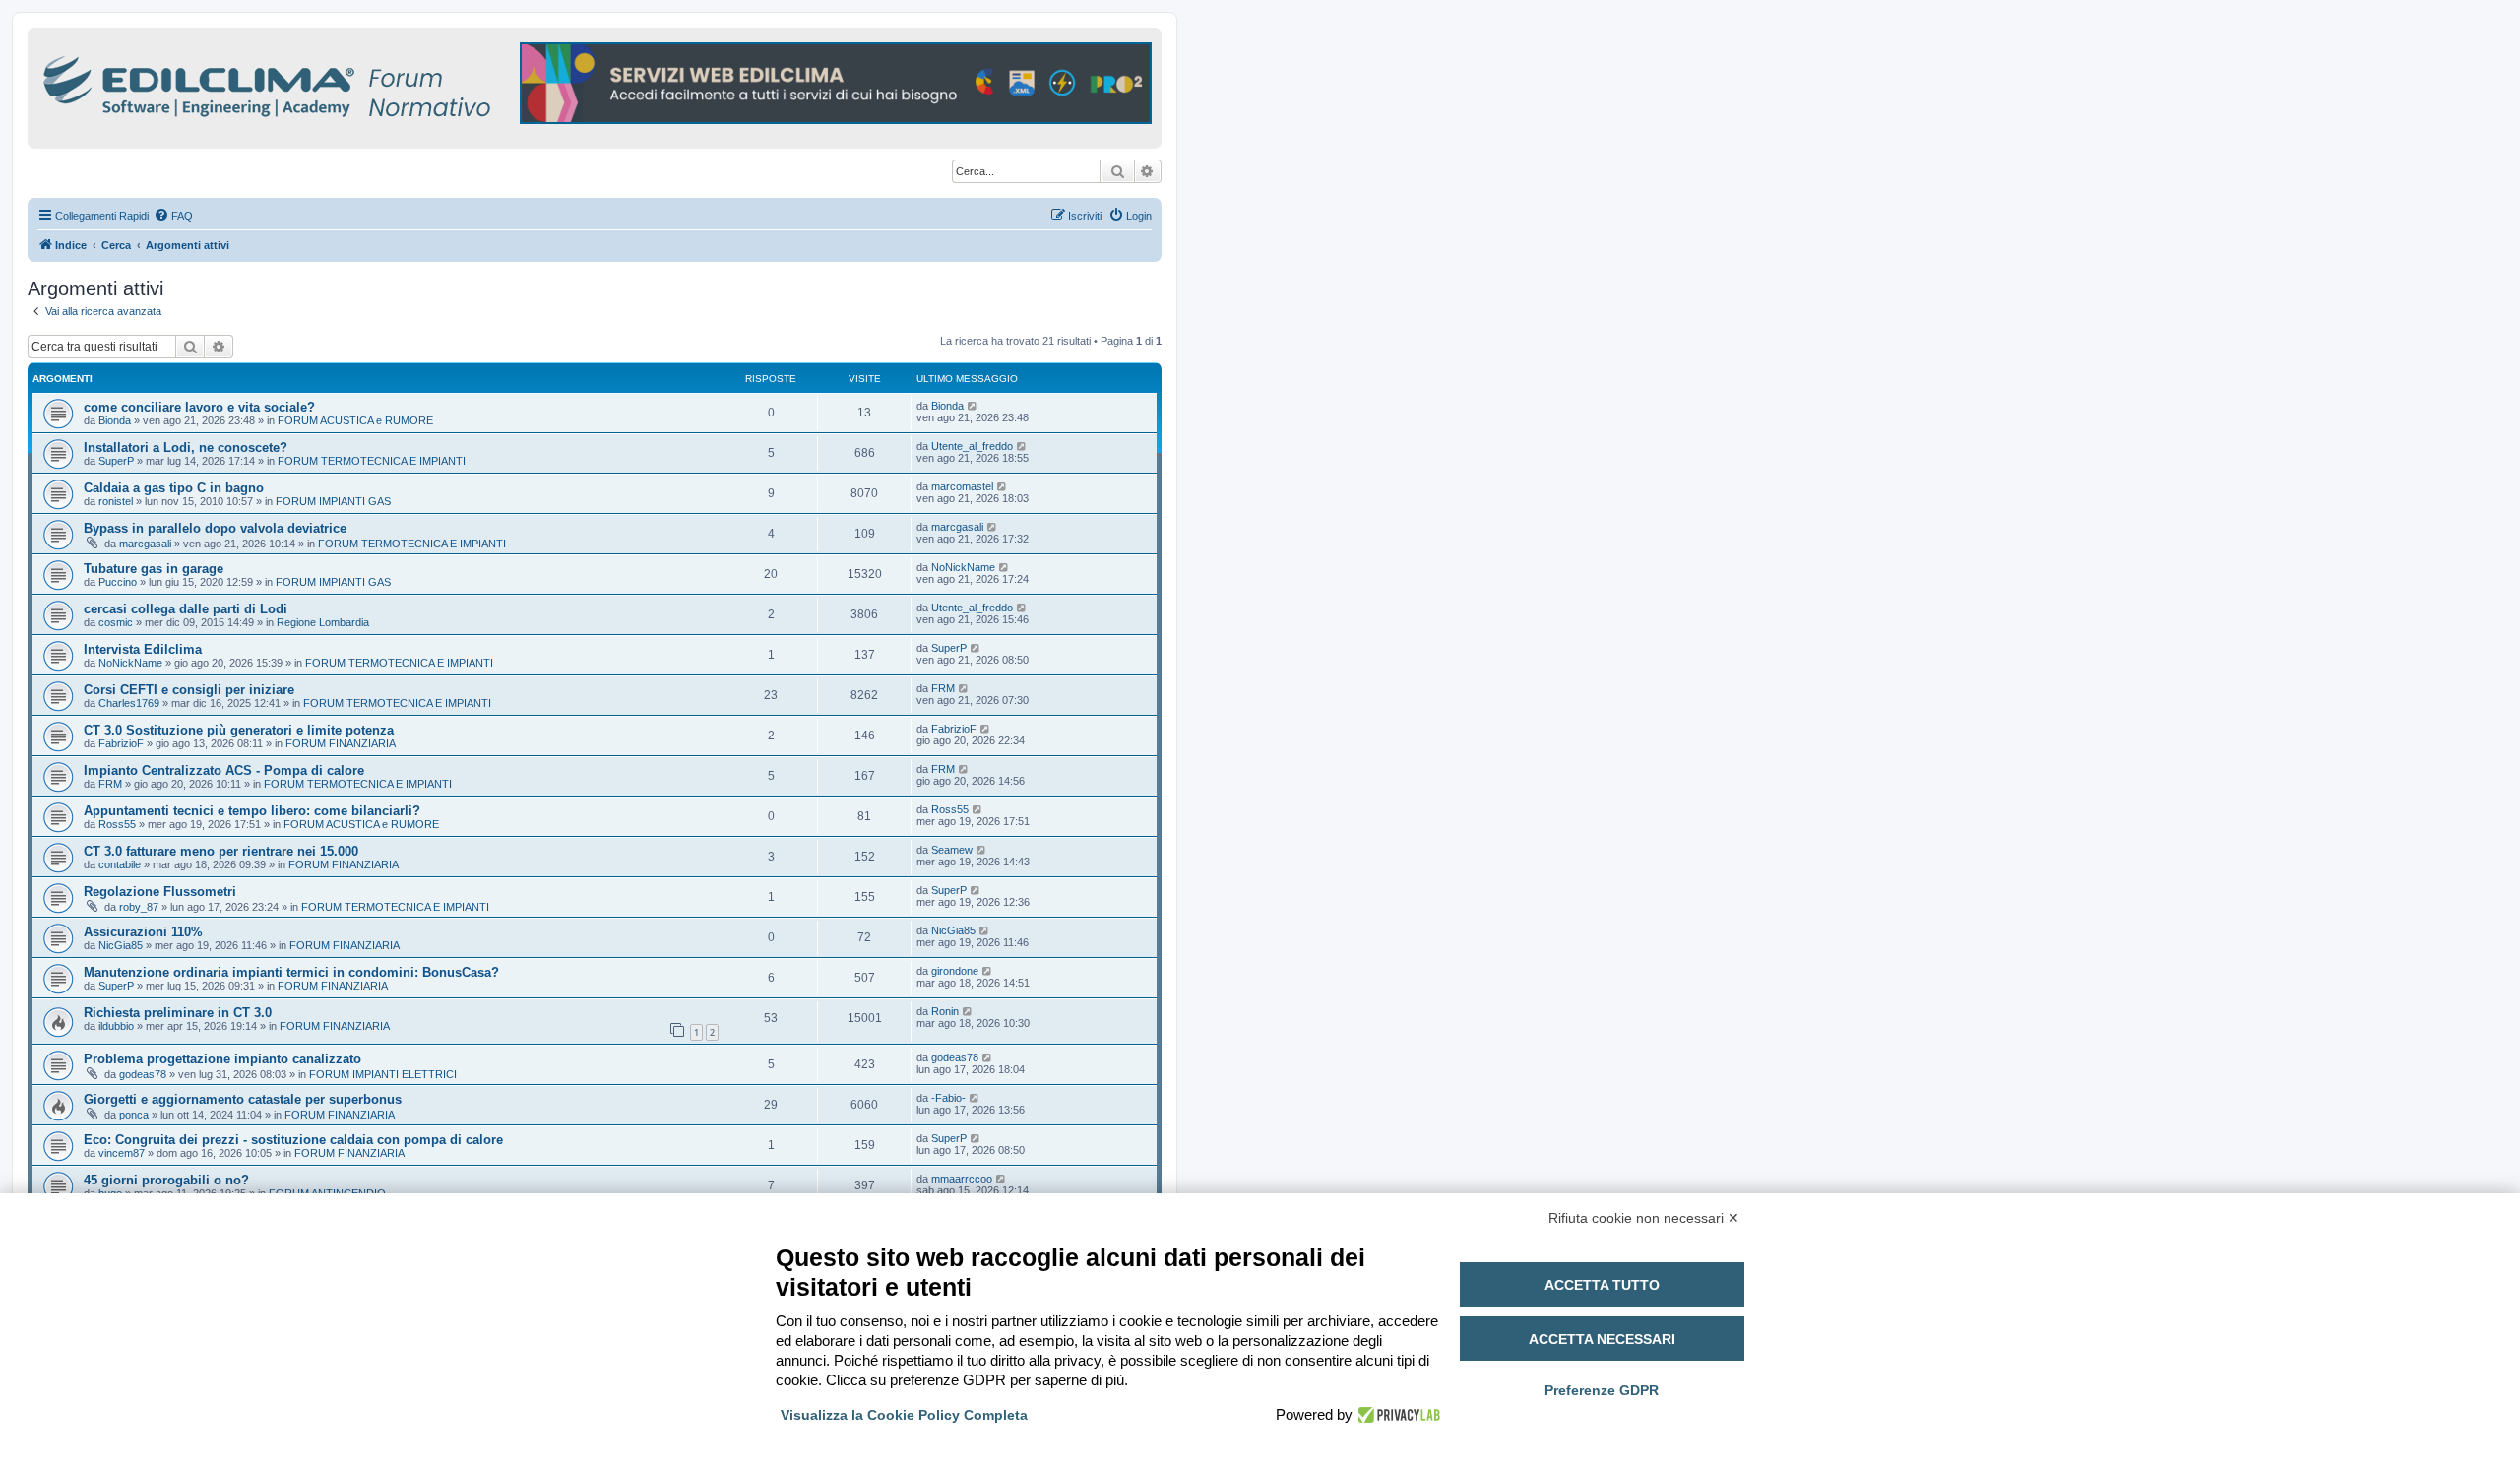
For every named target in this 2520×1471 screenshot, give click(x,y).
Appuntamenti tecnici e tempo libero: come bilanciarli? (252, 811)
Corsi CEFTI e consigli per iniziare (189, 690)
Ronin (945, 1011)
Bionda (115, 420)
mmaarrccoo (962, 1179)
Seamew (952, 850)
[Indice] (352, 83)
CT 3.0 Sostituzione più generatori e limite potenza (239, 730)
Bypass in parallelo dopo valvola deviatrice (215, 528)
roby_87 (139, 907)
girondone (955, 971)
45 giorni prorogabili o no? (166, 1180)
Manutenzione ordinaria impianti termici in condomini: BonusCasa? (291, 972)
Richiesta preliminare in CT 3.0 (178, 1013)
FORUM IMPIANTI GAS (333, 501)
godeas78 (143, 1074)
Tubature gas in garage (154, 569)
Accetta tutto (1602, 1285)
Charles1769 (129, 703)
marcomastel (962, 486)
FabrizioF (121, 743)
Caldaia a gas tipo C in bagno (174, 488)
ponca (134, 1115)
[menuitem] (173, 216)
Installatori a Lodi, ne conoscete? (186, 448)
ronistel (116, 501)
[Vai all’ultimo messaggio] (973, 406)
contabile (120, 864)
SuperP (116, 461)
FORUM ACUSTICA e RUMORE (355, 420)
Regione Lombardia (323, 622)
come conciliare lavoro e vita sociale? (199, 407)
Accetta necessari (1602, 1339)
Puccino (118, 582)
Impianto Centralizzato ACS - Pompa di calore (224, 770)
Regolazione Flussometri (160, 892)
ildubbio (116, 1026)
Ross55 (117, 824)
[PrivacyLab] (1396, 1415)
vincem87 (122, 1153)
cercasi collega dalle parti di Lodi (186, 609)
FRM (943, 688)
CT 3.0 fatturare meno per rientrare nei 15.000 (221, 851)
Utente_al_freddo (972, 446)
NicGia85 (121, 945)
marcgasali (145, 544)
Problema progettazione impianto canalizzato (222, 1059)
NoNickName (963, 567)
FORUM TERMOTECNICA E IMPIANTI (372, 461)
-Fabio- (948, 1098)
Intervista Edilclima (143, 649)
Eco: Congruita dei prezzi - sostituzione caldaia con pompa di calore (293, 1140)
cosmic (116, 622)
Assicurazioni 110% (143, 932)
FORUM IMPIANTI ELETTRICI (383, 1074)
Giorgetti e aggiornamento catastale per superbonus (243, 1099)
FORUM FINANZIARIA (341, 743)
